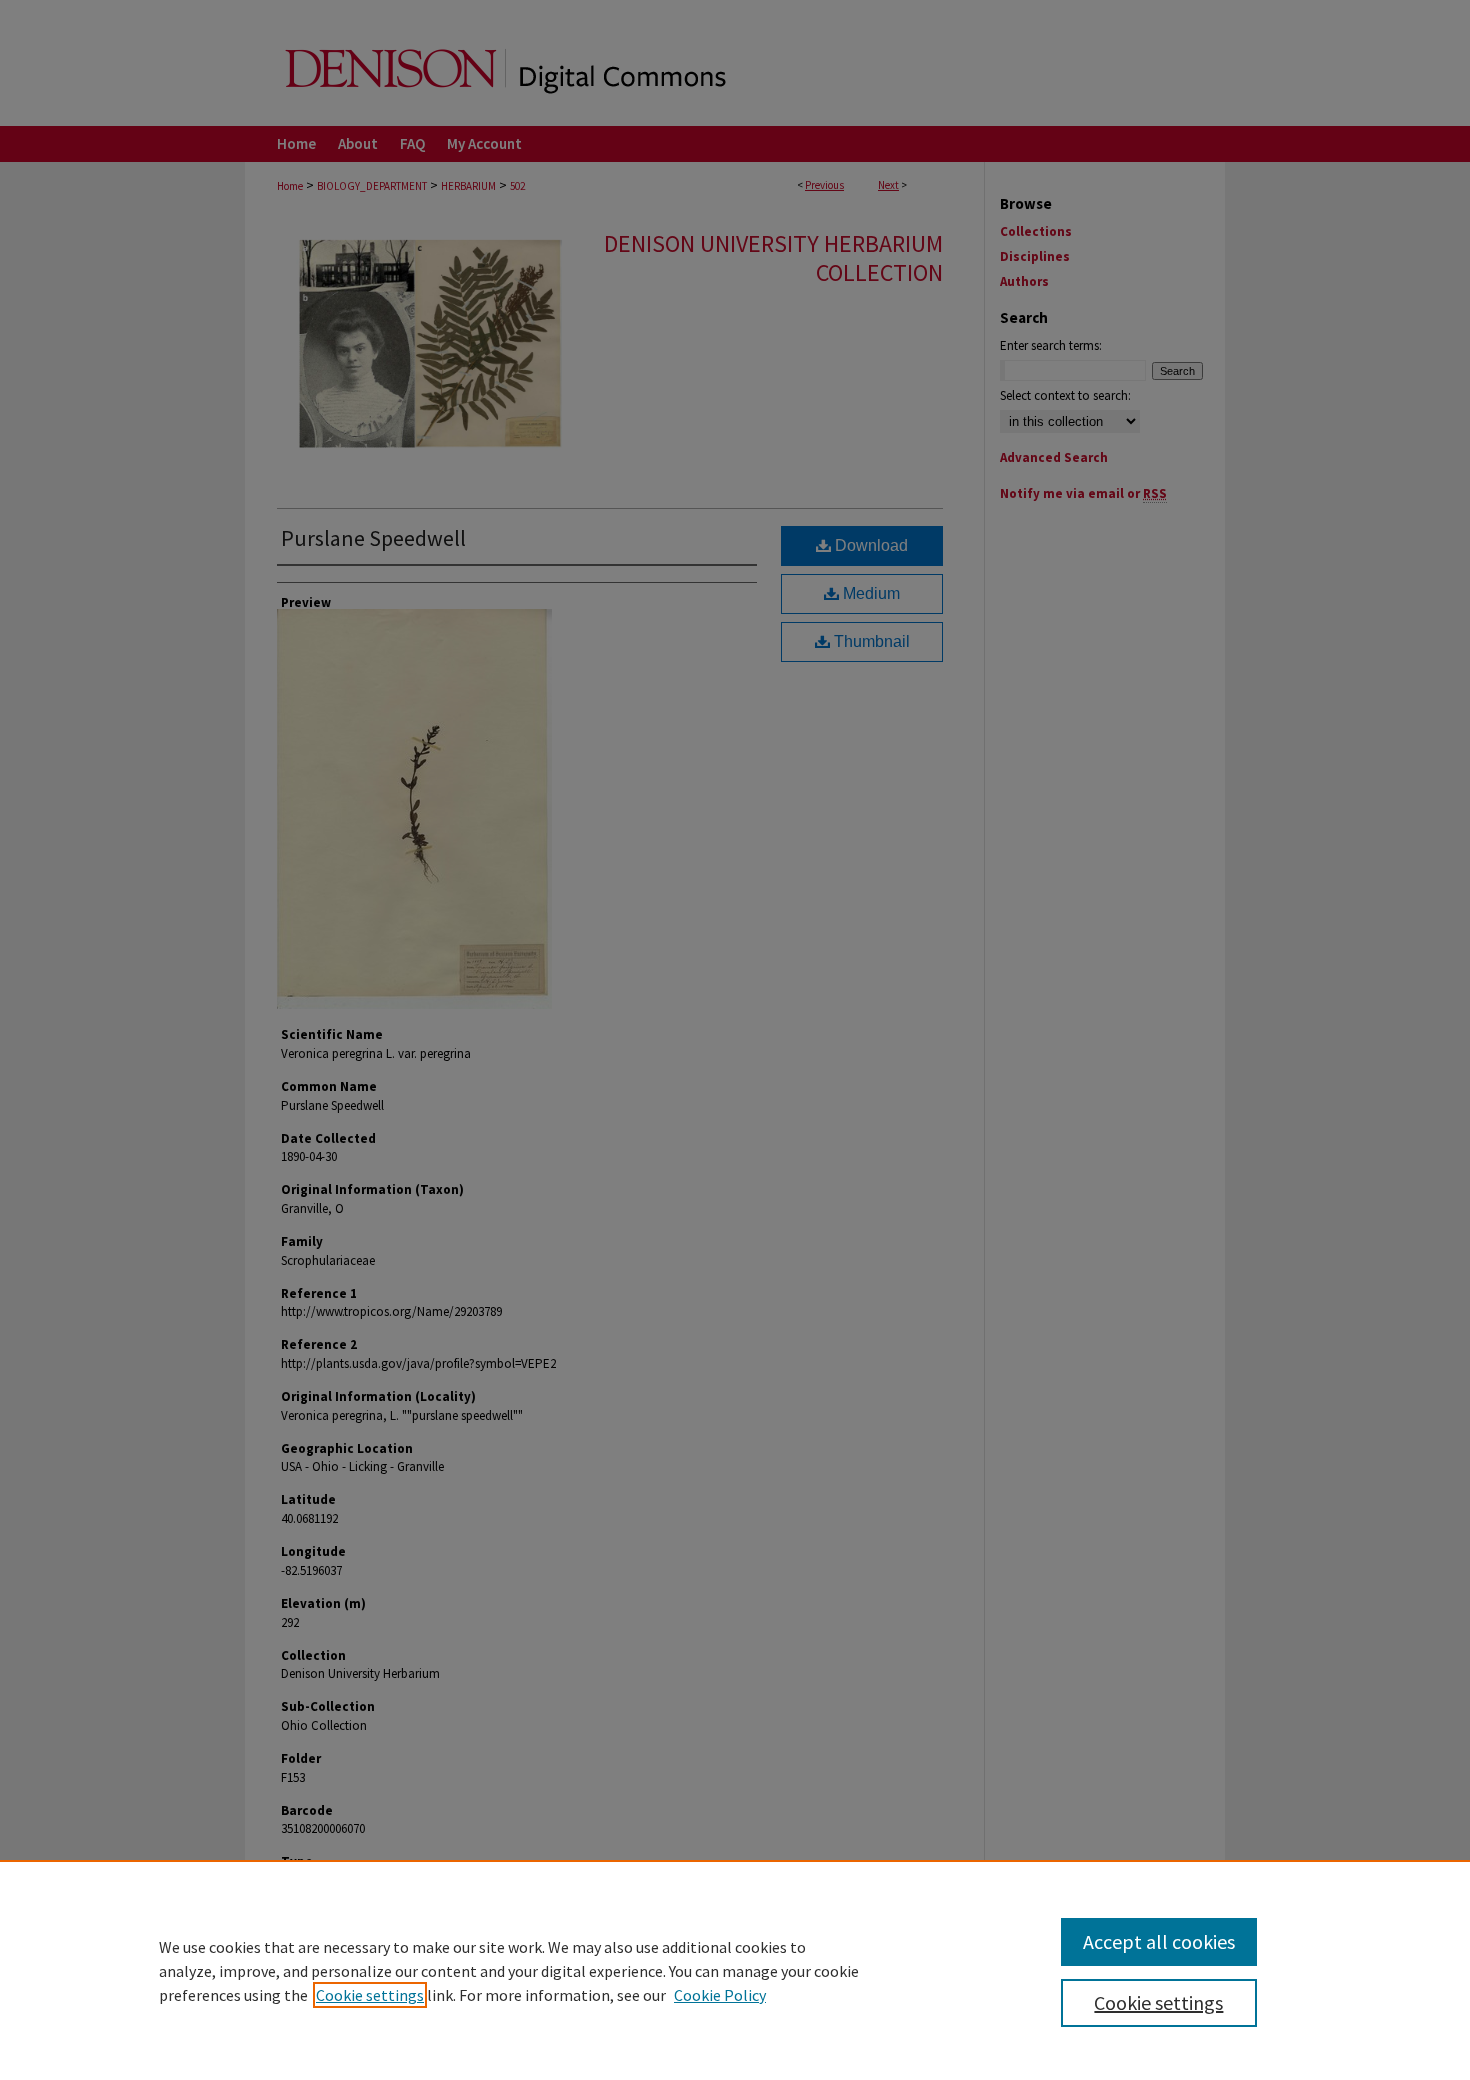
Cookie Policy (720, 1995)
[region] (735, 1970)
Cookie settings (370, 1995)
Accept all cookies (1159, 1941)
